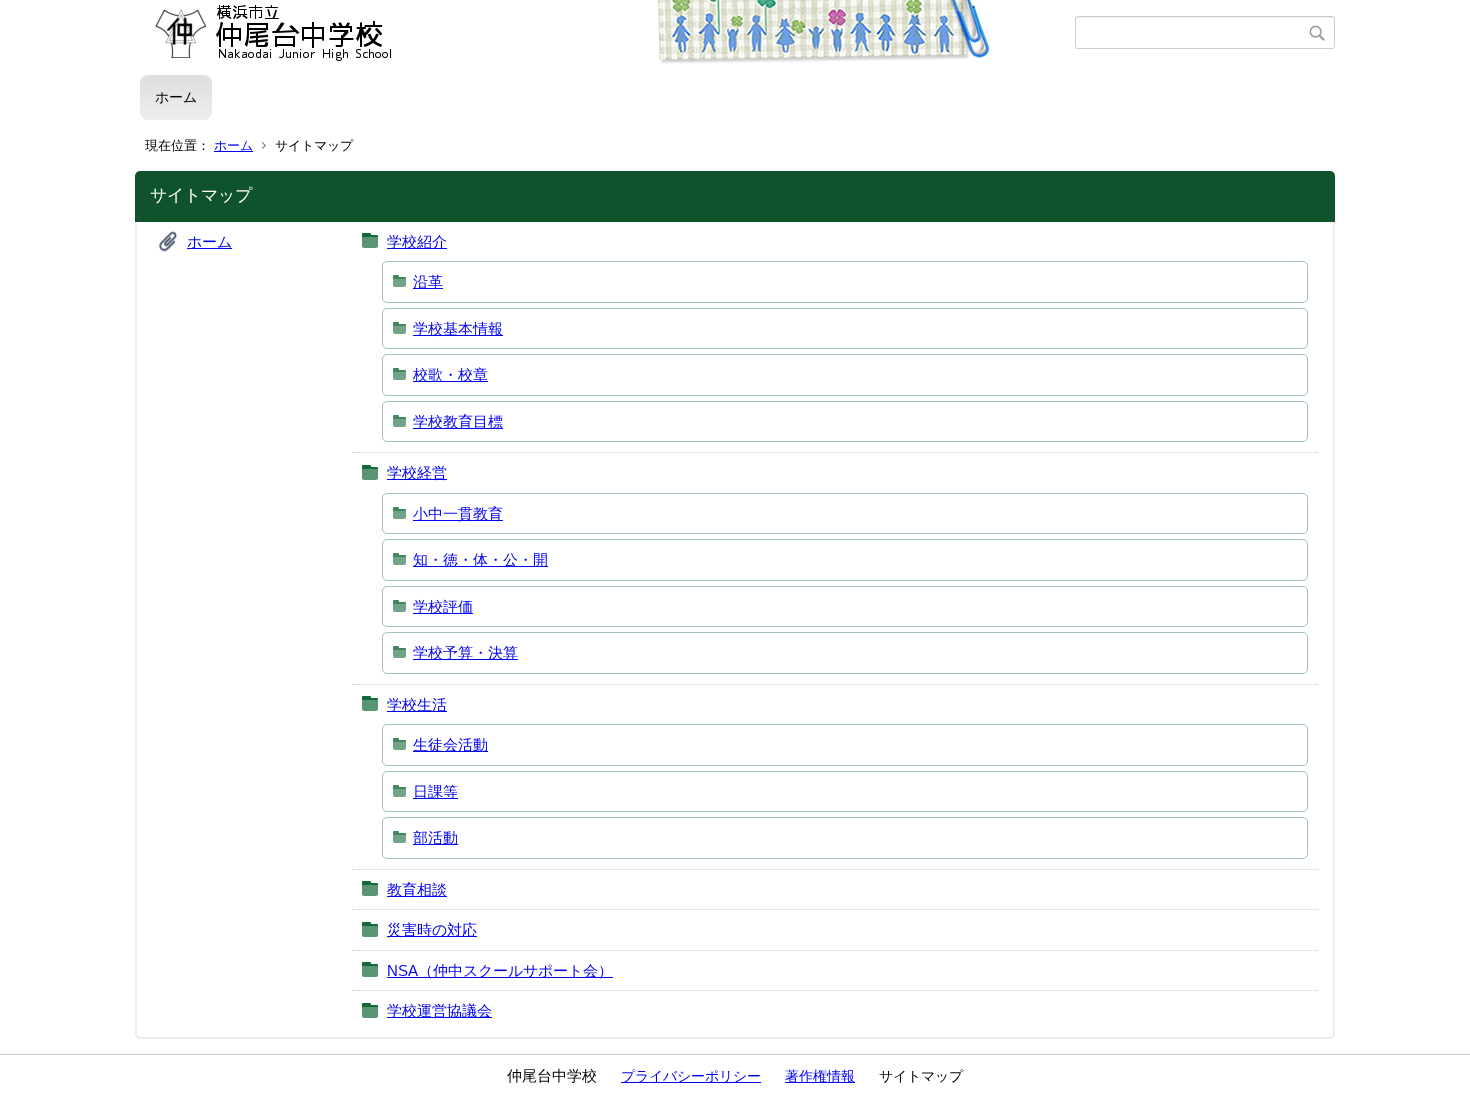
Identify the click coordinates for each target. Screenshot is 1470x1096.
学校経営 (417, 472)
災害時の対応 (432, 929)
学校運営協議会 (439, 1010)
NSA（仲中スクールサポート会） (500, 970)
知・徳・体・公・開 (480, 559)
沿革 (428, 281)
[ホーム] (607, 33)
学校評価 (443, 606)
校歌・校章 (450, 374)
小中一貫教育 (458, 513)
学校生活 (417, 704)
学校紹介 (417, 241)
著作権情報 (820, 1076)
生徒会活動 (450, 744)
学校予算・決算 (465, 652)
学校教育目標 (458, 421)
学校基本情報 (458, 328)
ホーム (176, 97)
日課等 (435, 791)
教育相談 (417, 889)
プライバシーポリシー (691, 1076)
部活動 (435, 837)
